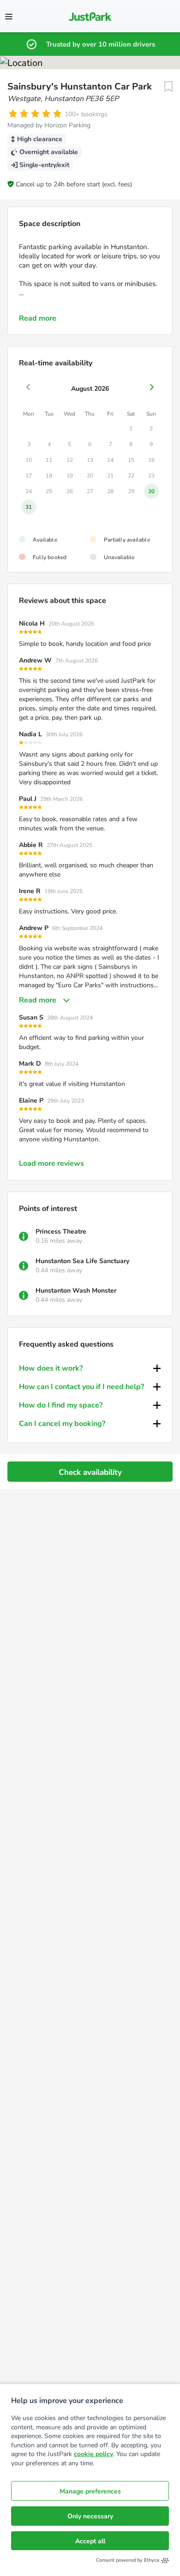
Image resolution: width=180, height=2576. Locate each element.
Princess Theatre (61, 1231)
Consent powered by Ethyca (128, 2560)
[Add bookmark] (168, 87)
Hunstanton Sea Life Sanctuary (82, 1261)
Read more (38, 318)
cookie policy (93, 2454)
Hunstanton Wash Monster (76, 1291)
